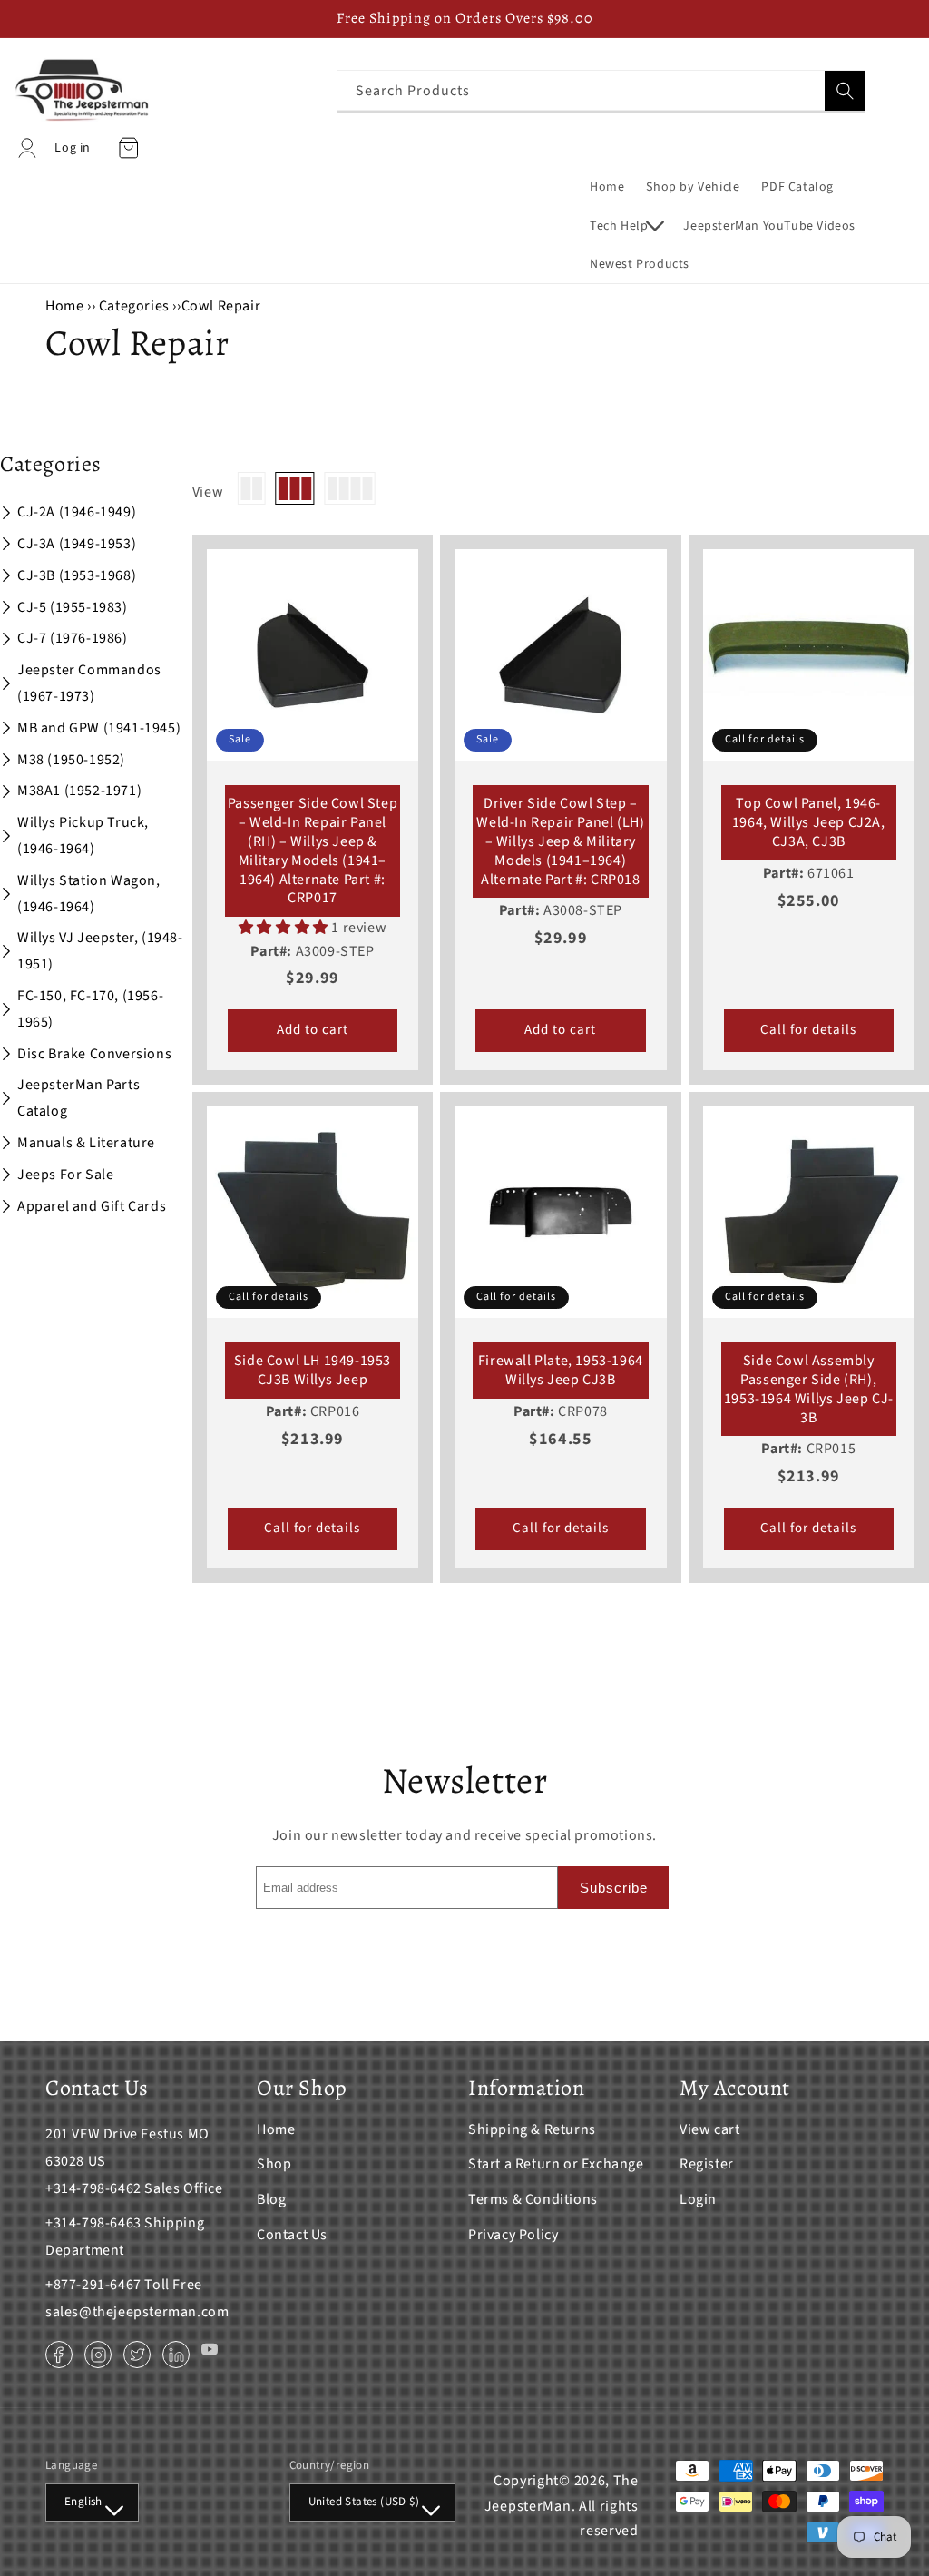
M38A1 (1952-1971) (79, 791)
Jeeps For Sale (65, 1175)
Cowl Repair (221, 306)
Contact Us (292, 2235)
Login (698, 2199)
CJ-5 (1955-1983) (73, 607)
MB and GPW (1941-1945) (99, 728)
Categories (136, 306)
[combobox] (601, 90)
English (83, 2502)
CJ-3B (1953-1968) (77, 575)
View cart (709, 2129)
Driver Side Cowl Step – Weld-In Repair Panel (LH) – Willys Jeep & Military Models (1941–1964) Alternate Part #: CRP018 (560, 841)
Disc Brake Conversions (94, 1054)
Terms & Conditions (533, 2199)
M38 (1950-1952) (71, 760)
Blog (271, 2199)
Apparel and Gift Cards (92, 1206)
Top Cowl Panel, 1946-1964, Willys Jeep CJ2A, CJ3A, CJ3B (809, 822)
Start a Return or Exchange (556, 2164)
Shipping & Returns (532, 2129)
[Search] (845, 91)
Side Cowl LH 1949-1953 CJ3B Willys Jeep (313, 1371)
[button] (626, 226)
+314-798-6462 (93, 2188)
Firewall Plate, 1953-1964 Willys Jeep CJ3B (561, 1371)
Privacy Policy (513, 2235)
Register (707, 2164)
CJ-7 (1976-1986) (73, 638)
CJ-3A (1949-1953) (77, 544)
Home (64, 306)
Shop (274, 2164)
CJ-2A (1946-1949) (77, 512)
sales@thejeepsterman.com (137, 2312)
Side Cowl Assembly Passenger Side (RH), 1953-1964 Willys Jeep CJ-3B (809, 1389)
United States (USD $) (364, 2502)
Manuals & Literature (86, 1143)
